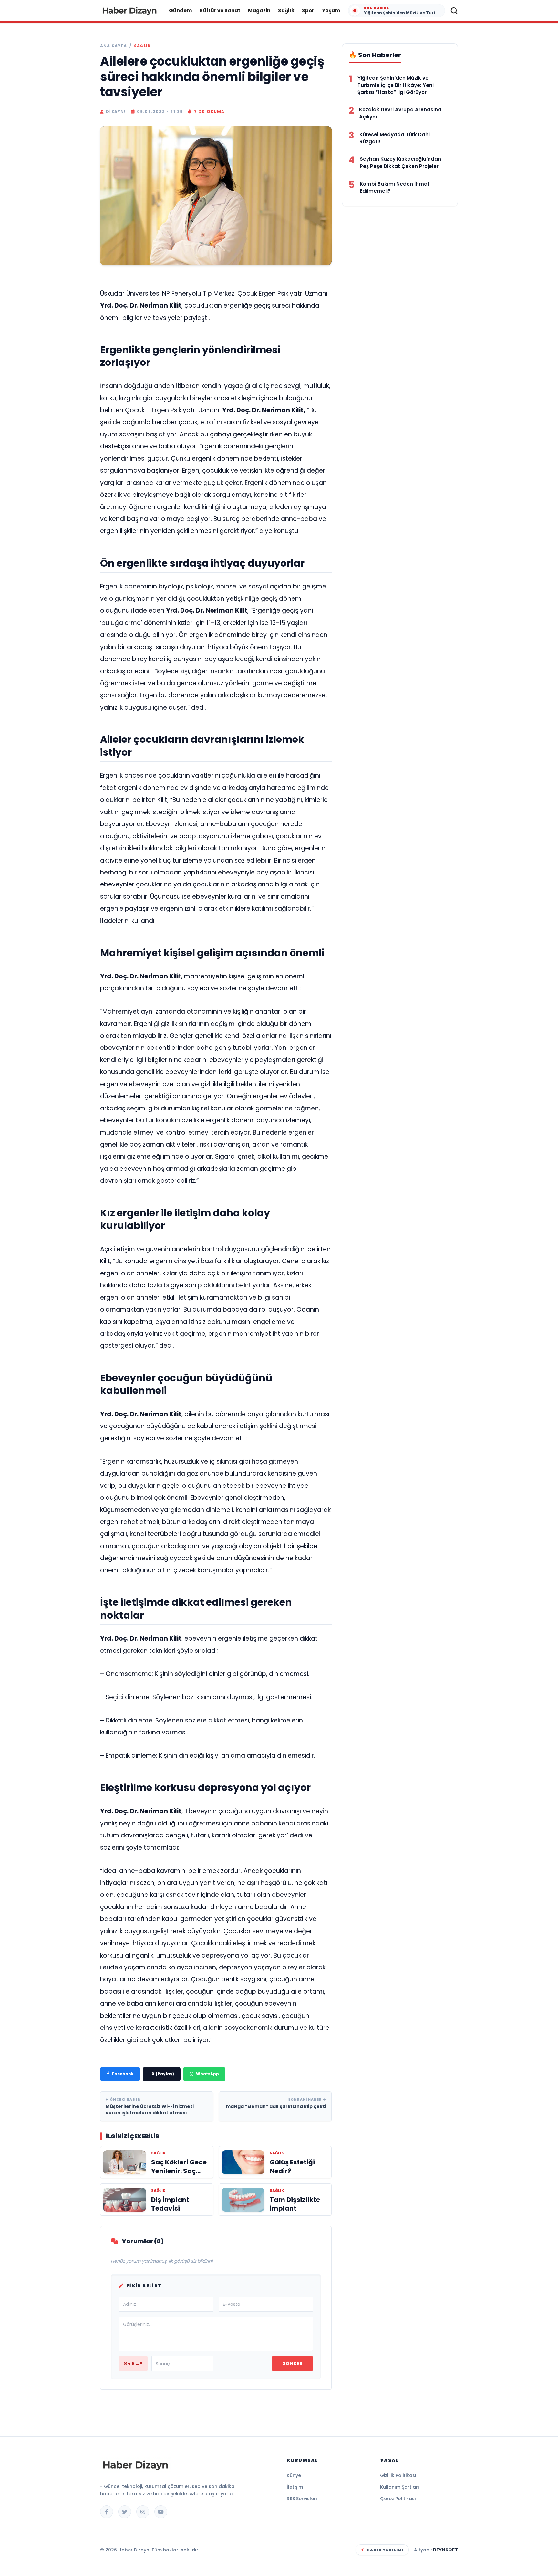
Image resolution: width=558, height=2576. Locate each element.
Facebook (123, 2074)
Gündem (180, 10)
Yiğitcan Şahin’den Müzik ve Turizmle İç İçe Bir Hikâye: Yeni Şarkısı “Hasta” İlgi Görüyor (396, 85)
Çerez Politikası (398, 2499)
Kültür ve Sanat (220, 10)
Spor (308, 10)
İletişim (295, 2487)
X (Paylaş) (163, 2074)
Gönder (292, 2363)
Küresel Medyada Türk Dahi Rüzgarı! (395, 138)
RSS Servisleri (302, 2499)
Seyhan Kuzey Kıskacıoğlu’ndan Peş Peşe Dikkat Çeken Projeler (400, 163)
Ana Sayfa (114, 46)
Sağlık (286, 10)
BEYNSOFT (445, 2550)
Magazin (259, 10)
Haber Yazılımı (385, 2550)
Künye (294, 2475)
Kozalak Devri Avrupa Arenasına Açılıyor (400, 113)
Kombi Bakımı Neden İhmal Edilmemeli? (394, 187)
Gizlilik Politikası (398, 2475)
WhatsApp (207, 2074)
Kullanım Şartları (400, 2487)
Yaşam (331, 10)
